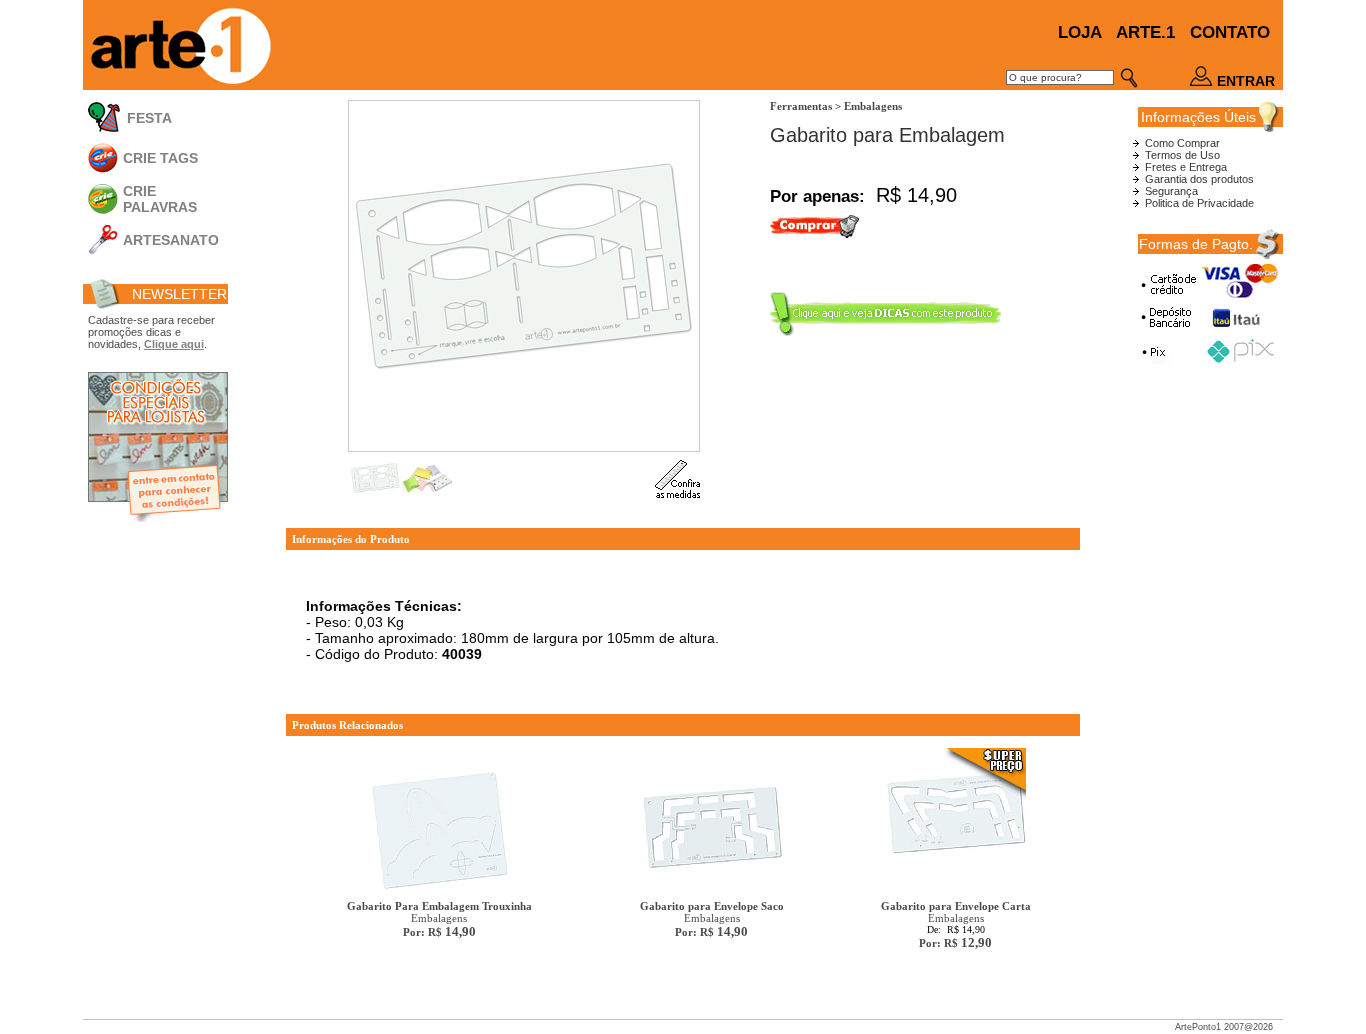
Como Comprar (1182, 143)
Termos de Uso (1182, 155)
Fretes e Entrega (1186, 167)
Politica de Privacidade (1199, 203)
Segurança (1171, 191)
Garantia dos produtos (1199, 179)
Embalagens (439, 919)
